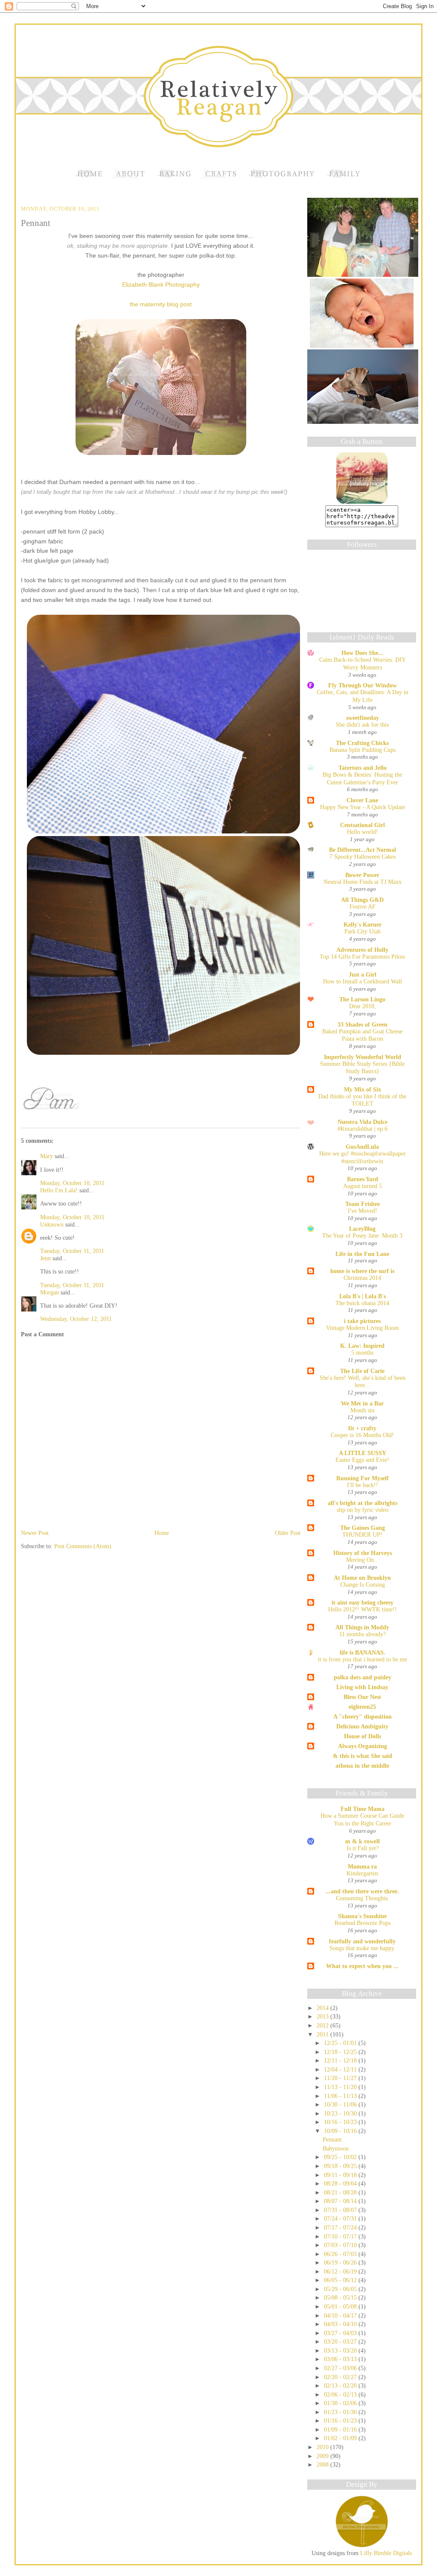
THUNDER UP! (362, 1535)
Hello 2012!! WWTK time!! (363, 1609)
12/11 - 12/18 (341, 2060)
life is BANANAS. (363, 1652)
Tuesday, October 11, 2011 (72, 1251)
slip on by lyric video (363, 1510)
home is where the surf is (362, 1271)
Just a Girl (363, 974)
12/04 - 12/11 (341, 2069)
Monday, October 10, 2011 (72, 1183)
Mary (47, 1156)
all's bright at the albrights (363, 1503)
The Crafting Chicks (362, 743)
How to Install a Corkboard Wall (363, 981)
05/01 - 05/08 (341, 2306)
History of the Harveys (363, 1553)
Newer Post (35, 1533)
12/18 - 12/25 (341, 2052)
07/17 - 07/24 (341, 2227)
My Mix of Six (363, 1089)
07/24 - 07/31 (341, 2218)
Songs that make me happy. (363, 1948)
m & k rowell (363, 1841)
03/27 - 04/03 (341, 2333)
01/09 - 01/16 (341, 2429)
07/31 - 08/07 (341, 2210)
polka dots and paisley (363, 1677)
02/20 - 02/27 (341, 2377)
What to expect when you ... (362, 1966)
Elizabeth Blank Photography (161, 285)
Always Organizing (363, 1746)
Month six (363, 1410)
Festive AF (363, 907)
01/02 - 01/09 (341, 2438)
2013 (323, 2016)
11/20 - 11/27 (341, 2078)
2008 (323, 2465)
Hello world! (363, 832)
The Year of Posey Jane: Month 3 (362, 1236)
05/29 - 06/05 (341, 2289)
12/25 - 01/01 (341, 2043)
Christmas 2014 (362, 1278)
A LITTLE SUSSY (363, 1453)
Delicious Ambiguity (362, 1726)
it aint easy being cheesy (363, 1602)
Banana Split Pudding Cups (363, 750)
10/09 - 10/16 (341, 2131)
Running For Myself (363, 1478)
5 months (362, 1353)
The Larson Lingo (362, 999)
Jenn (45, 1258)
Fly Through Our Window (363, 685)
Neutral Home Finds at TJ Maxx (363, 882)
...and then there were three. (362, 1891)
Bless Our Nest (362, 1697)
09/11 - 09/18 (341, 2175)
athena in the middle (362, 1766)
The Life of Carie (362, 1371)
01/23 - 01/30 (341, 2412)
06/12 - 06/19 (341, 2271)
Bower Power (362, 875)
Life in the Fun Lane (362, 1254)
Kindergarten (362, 1873)
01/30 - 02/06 (341, 2403)
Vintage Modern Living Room (363, 1328)
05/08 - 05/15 (341, 2297)
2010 (323, 2447)
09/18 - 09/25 (341, 2166)
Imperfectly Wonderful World (363, 1057)
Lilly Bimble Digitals (385, 2553)
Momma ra (362, 1866)
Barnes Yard (363, 1179)
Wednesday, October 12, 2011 (76, 1319)
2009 (323, 2456)
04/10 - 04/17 (341, 2315)
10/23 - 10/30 (341, 2113)
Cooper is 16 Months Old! (362, 1435)
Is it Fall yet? (363, 1848)
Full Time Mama (363, 1809)
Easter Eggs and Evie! (362, 1460)
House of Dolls (363, 1736)
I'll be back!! (363, 1485)
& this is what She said (363, 1756)
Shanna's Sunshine (362, 1916)
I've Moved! (363, 1211)
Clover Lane (362, 800)
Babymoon (336, 2148)
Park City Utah (363, 932)
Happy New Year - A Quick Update (363, 807)
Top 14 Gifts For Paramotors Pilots (362, 957)
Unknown (52, 1224)
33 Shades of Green (363, 1024)
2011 (323, 2034)
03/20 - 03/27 (341, 2341)
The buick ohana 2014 (362, 1303)
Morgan (50, 1292)
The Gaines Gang (363, 1528)
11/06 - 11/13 (341, 2096)
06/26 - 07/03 (341, 2254)
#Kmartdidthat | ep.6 (363, 1129)
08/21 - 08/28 (341, 2192)
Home (162, 1533)
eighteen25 (362, 1707)
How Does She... (362, 653)
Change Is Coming (363, 1585)
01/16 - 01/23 (341, 2421)
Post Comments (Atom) (83, 1546)
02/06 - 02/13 (341, 2394)
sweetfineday (363, 718)
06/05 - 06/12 (341, 2280)
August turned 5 (363, 1186)
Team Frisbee (363, 1204)
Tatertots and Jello (363, 768)
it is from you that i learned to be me (363, 1659)
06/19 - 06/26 (341, 2262)
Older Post (288, 1533)
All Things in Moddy (362, 1627)
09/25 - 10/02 (341, 2157)
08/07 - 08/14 (341, 2201)
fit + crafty (362, 1428)
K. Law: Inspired (362, 1346)
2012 (323, 2025)
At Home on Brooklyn (362, 1578)
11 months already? (363, 1634)
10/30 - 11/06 (341, 2104)
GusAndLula (362, 1147)
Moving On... (363, 1560)
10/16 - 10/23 (341, 2122)
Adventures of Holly (362, 950)
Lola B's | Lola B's (363, 1296)
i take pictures (362, 1321)
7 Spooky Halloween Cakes (363, 857)
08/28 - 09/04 (341, 2183)
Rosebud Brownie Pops (363, 1923)
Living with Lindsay (362, 1687)
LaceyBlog (362, 1229)
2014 (323, 2008)
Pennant (36, 223)
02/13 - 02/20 (341, 2385)
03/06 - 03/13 (341, 2359)
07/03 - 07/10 (341, 2245)
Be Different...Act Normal (363, 850)
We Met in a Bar (362, 1403)
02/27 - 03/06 (341, 2368)
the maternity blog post (161, 304)
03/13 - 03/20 (341, 2350)
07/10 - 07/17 (341, 2236)
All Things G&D (362, 900)
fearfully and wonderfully (362, 1941)
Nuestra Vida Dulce (363, 1122)
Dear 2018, (363, 1006)
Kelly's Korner (363, 924)
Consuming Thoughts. (363, 1898)
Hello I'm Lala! (59, 1190)
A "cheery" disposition (363, 1716)
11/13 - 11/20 (341, 2087)
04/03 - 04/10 (341, 2324)
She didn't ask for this (362, 725)
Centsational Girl (363, 825)
